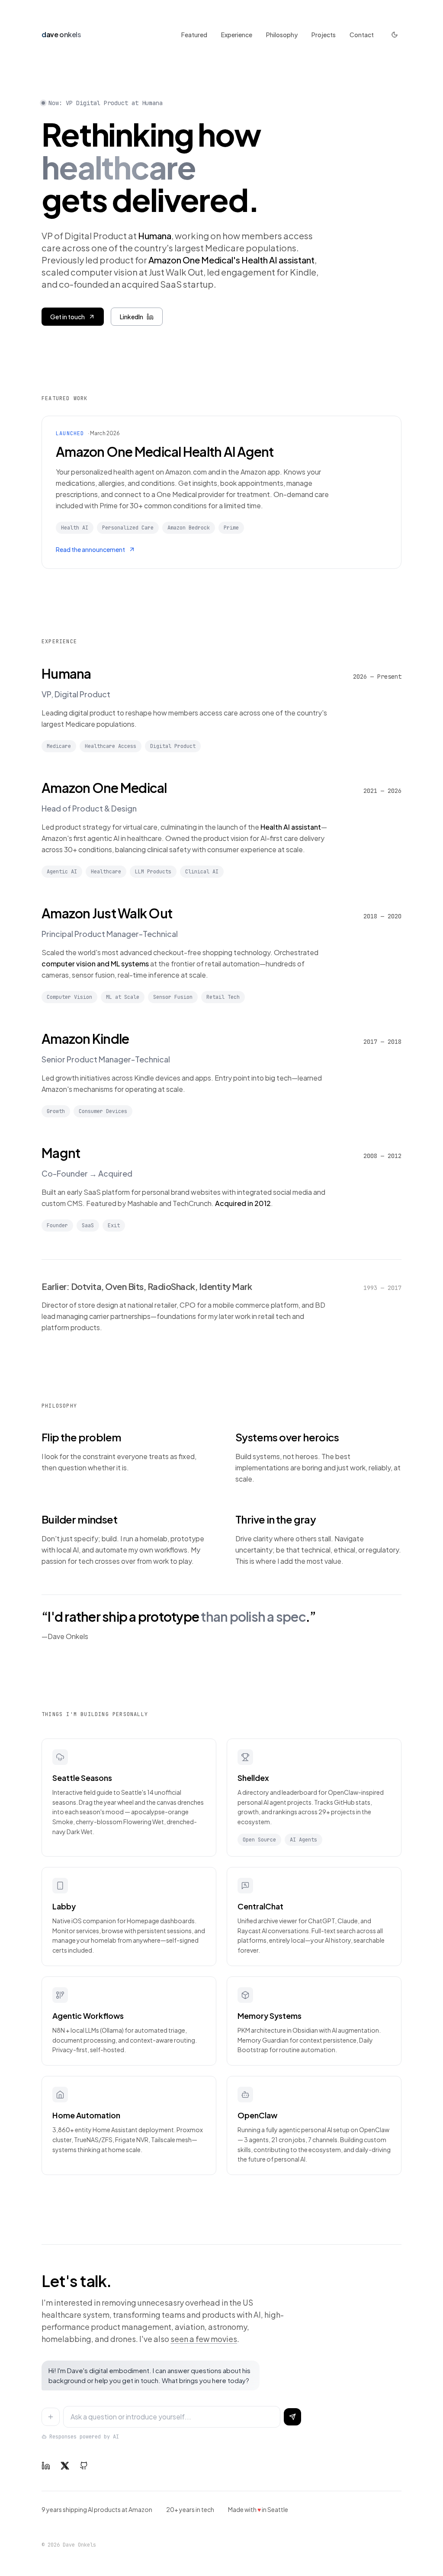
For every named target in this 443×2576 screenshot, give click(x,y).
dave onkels (61, 34)
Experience (237, 35)
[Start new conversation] (51, 2417)
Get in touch (67, 317)
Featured (194, 35)
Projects (324, 35)
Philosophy (282, 35)
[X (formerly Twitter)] (65, 2466)
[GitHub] (84, 2466)
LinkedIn (132, 317)
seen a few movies (204, 2339)
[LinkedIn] (46, 2466)
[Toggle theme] (395, 35)
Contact (362, 35)
